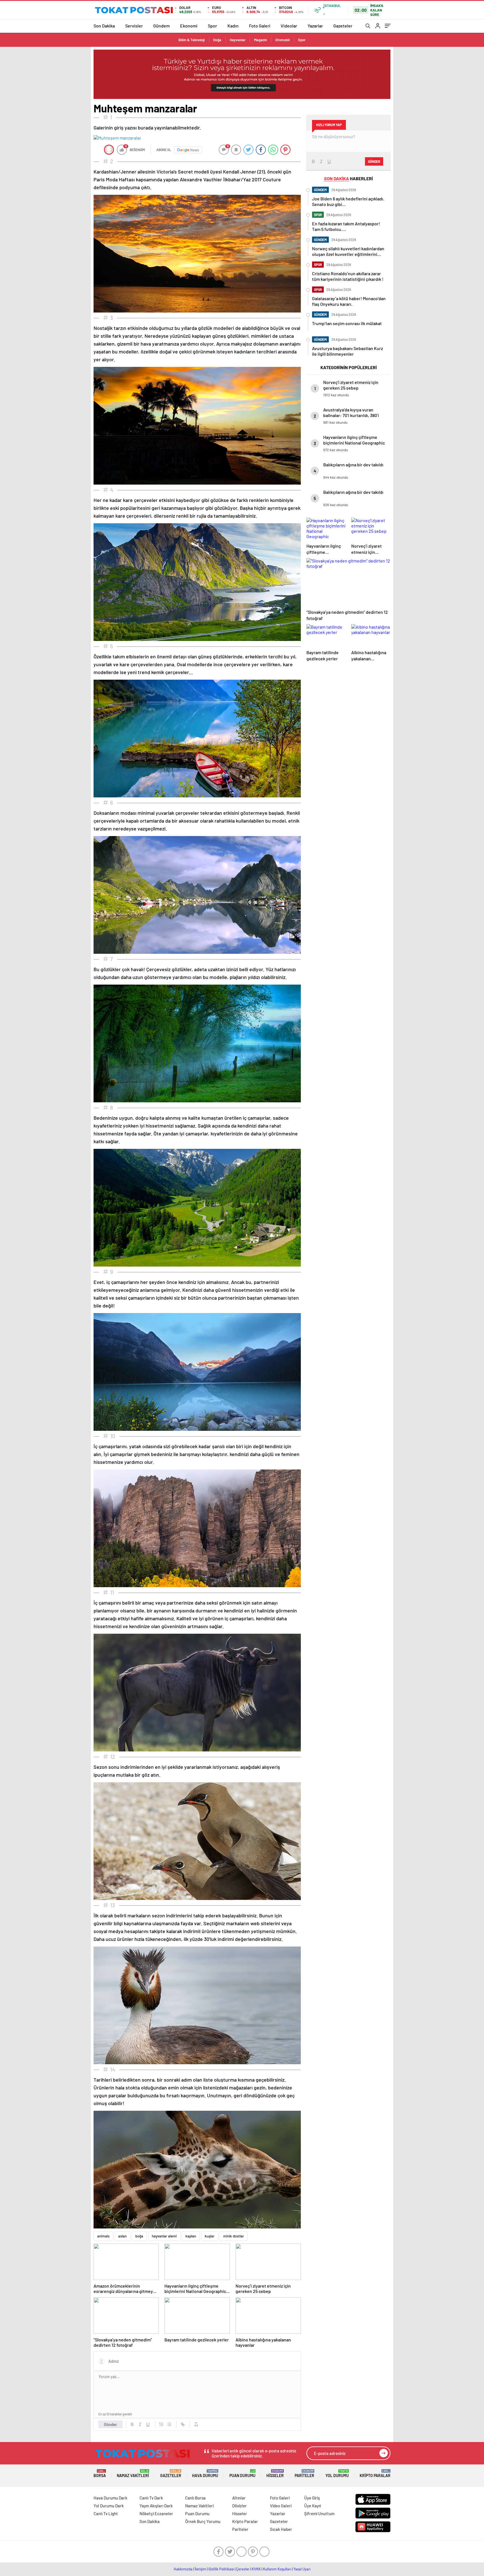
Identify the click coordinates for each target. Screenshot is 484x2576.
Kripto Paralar (375, 2474)
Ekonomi (189, 26)
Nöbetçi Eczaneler (156, 2513)
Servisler (134, 26)
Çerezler (243, 2569)
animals (103, 2236)
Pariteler (304, 2474)
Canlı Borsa (195, 2498)
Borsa (100, 2474)
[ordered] (161, 2424)
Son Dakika (104, 26)
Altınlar (239, 2498)
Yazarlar (315, 26)
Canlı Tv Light (106, 2513)
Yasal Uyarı (302, 2569)
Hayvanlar (238, 40)
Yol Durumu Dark (109, 2506)
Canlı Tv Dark (151, 2498)
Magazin (260, 40)
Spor (212, 26)
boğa (139, 2236)
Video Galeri (281, 2506)
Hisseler (275, 2474)
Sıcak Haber (281, 2529)
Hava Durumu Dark (110, 2498)
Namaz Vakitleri (133, 2474)
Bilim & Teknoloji (192, 40)
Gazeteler (343, 26)
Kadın (233, 26)
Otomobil (282, 40)
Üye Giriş (312, 2498)
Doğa (217, 40)
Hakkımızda (183, 2569)
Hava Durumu (205, 2474)
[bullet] (169, 2424)
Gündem (161, 26)
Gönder (110, 2424)
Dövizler (239, 2506)
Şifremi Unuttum (319, 2513)
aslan (122, 2236)
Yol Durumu (337, 2474)
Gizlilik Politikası (221, 2569)
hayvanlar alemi (164, 2236)
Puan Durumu (242, 2474)
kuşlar (210, 2236)
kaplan (191, 2236)
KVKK (256, 2569)
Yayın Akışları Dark (156, 2506)
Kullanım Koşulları (277, 2569)
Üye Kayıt (313, 2506)
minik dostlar (234, 2236)
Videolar (289, 26)
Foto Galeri (260, 26)
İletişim (200, 2569)
